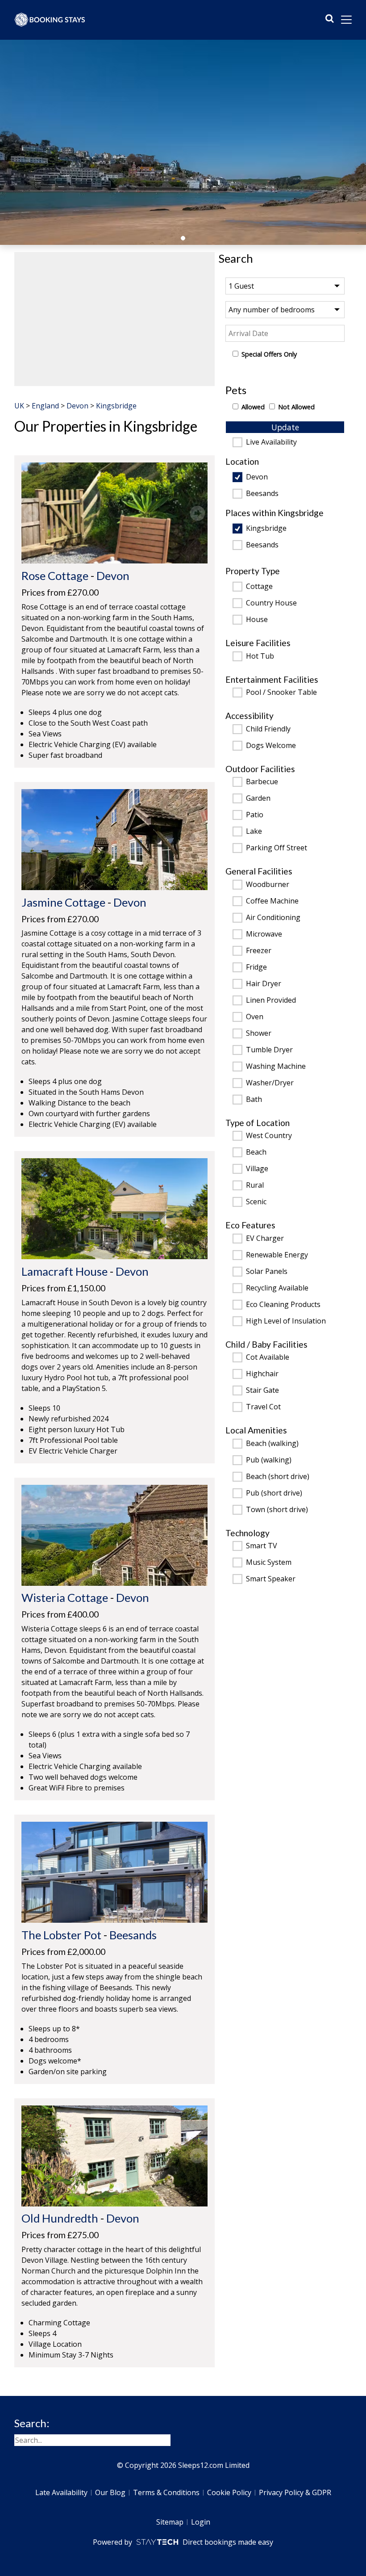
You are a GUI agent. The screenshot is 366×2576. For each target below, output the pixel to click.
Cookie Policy (229, 2492)
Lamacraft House (64, 1271)
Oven (255, 1017)
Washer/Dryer (270, 1083)
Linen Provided (271, 1000)
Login (201, 2522)
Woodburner (268, 885)
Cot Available (268, 1357)
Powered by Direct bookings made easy (183, 2542)
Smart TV (262, 1546)
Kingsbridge (266, 529)
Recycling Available (277, 1288)
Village (257, 1169)
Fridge (256, 967)
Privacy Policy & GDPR (295, 2492)
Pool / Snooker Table (281, 693)
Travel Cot (263, 1407)
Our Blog (110, 2492)
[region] (114, 319)
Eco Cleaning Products (283, 1305)
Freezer (259, 951)
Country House (271, 603)
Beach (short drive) (278, 1477)
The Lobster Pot (61, 1935)
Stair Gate (262, 1391)
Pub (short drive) (274, 1493)
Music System (269, 1563)
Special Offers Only (269, 354)
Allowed (253, 407)
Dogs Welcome (271, 746)
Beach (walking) (272, 1444)
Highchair (262, 1374)
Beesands (262, 494)
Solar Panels (267, 1272)
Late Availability (61, 2492)
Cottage (259, 587)
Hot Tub (260, 656)
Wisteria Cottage (65, 1597)
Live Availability (271, 442)
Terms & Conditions (166, 2492)
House (257, 620)
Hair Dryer (264, 984)
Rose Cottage (55, 576)
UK (19, 406)
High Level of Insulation (286, 1321)
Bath (254, 1100)
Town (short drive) (277, 1510)
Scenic (256, 1202)
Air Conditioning (273, 918)
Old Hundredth (60, 2218)
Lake (254, 832)
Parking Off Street (277, 848)
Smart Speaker (271, 1579)
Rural (255, 1185)
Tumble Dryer (269, 1050)
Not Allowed (296, 407)
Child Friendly (268, 729)
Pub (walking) (269, 1460)
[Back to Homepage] (50, 20)
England (45, 406)
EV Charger (265, 1239)
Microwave (264, 934)
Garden (258, 798)
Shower (259, 1034)
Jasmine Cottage (63, 902)
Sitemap (170, 2522)
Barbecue (262, 782)
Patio (255, 815)
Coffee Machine (272, 901)
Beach (256, 1152)
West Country (269, 1136)
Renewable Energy (277, 1255)
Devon (257, 477)
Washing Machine (276, 1067)
